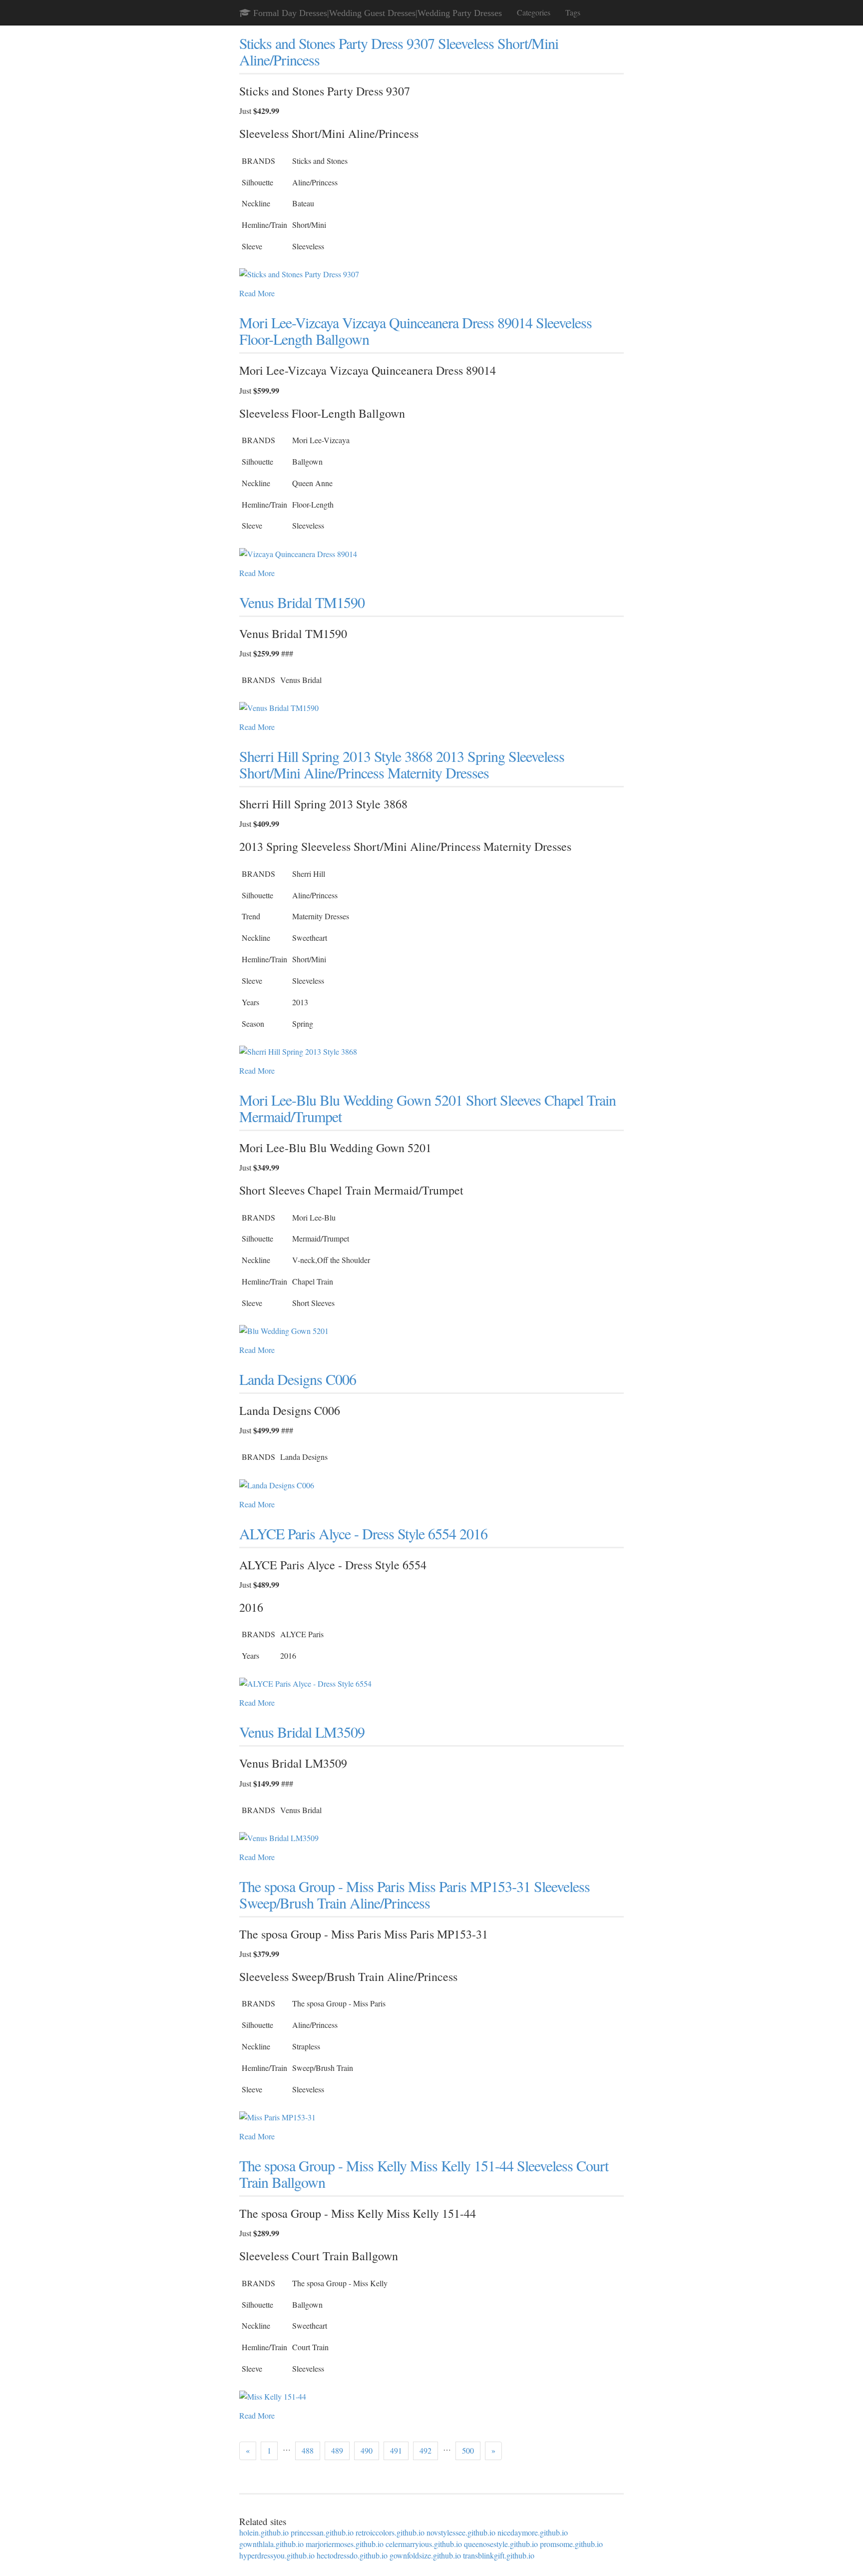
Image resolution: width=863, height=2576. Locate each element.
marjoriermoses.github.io (345, 2544)
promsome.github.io (571, 2544)
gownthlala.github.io (271, 2544)
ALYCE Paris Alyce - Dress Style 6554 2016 (363, 1533)
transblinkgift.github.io (499, 2555)
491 (396, 2450)
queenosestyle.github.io (501, 2544)
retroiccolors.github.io (390, 2532)
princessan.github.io (322, 2532)
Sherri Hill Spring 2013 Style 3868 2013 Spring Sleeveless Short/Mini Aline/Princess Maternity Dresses (402, 764)
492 (426, 2450)
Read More (257, 293)
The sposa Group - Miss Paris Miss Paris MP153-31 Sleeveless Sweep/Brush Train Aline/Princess (415, 1894)
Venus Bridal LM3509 (302, 1732)
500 (468, 2450)
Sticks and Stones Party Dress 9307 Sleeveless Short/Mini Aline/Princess (399, 51)
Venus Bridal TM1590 (302, 602)
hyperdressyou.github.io (277, 2555)
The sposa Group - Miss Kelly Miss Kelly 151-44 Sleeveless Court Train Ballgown (424, 2174)
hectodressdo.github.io (352, 2555)
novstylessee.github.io (461, 2532)
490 (367, 2450)
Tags (573, 12)
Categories (534, 12)
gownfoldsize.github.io (425, 2555)
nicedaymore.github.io (533, 2532)
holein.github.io (264, 2532)
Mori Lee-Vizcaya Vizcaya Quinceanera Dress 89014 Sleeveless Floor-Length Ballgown (416, 330)
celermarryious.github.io (424, 2544)
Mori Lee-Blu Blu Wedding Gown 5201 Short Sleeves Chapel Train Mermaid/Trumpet (428, 1108)
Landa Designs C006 (298, 1379)
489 (337, 2450)
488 (308, 2450)
